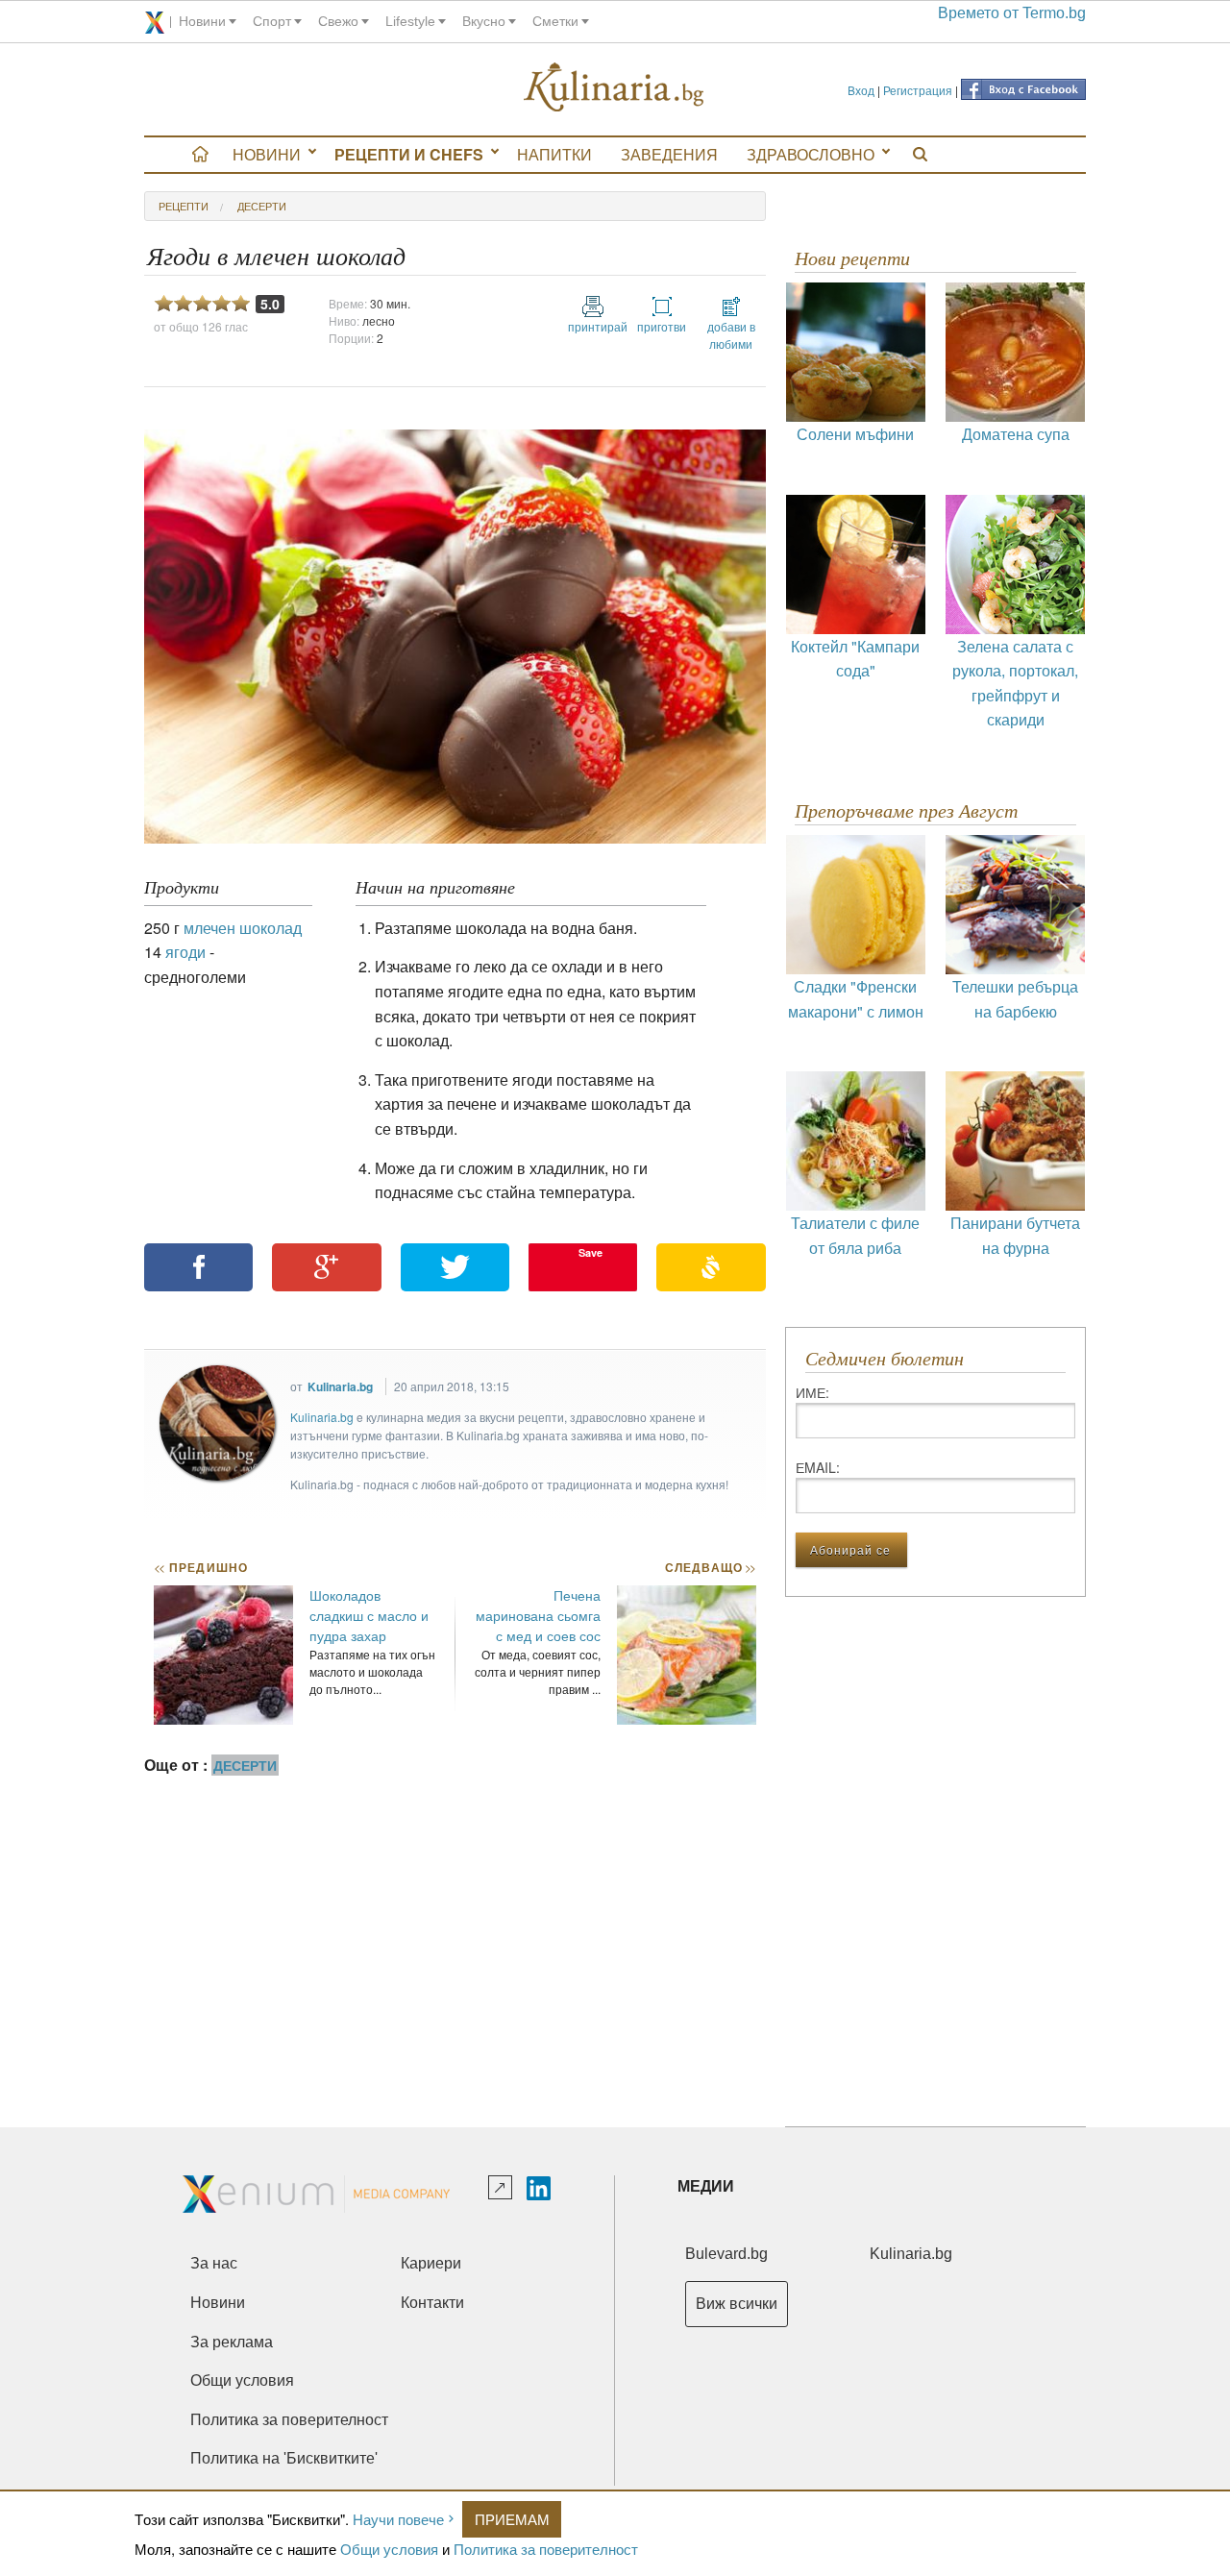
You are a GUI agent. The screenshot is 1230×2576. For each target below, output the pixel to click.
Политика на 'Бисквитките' (284, 2458)
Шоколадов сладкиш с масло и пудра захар (369, 1615)
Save (590, 1252)
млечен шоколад (243, 928)
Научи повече (398, 2519)
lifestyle (410, 21)
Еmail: (818, 1467)
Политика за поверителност (546, 2549)
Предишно (201, 1567)
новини (202, 21)
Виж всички (737, 2304)
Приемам (512, 2519)
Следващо (710, 1567)
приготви (662, 326)
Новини (267, 154)
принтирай (593, 326)
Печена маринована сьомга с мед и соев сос (538, 1615)
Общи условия (389, 2549)
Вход (861, 90)
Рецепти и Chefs (409, 154)
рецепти (184, 206)
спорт (272, 21)
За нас (214, 2263)
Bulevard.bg (726, 2254)
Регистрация (918, 90)
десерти (262, 206)
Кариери (431, 2263)
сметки (555, 21)
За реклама (232, 2342)
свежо (338, 21)
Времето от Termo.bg (1012, 13)
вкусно (484, 21)
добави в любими (731, 335)
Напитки (554, 154)
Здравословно (811, 154)
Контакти (432, 2303)
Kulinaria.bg (340, 1386)
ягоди (185, 952)
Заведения (669, 154)
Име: (812, 1392)
